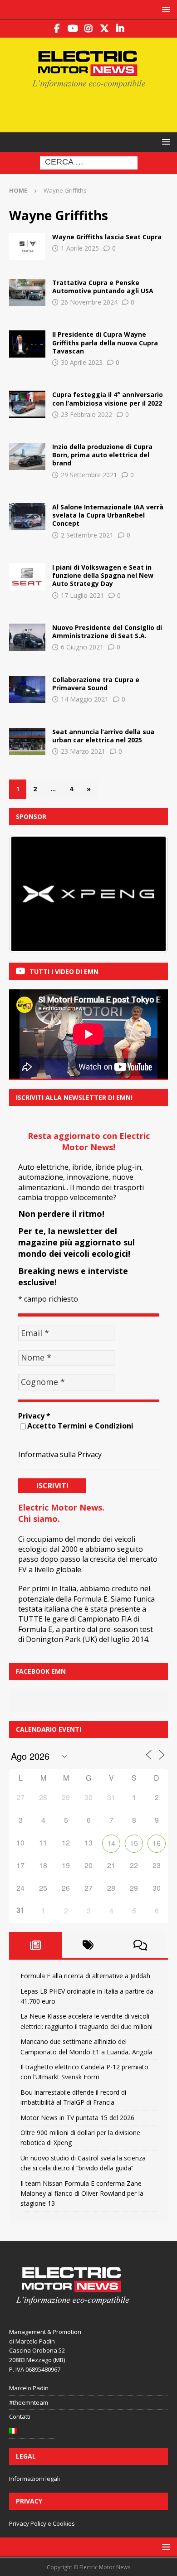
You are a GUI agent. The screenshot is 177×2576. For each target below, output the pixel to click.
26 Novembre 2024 (89, 302)
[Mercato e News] (27, 247)
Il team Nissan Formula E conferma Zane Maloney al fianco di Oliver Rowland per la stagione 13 (82, 2193)
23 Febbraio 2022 (86, 414)
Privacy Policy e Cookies (42, 2523)
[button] (165, 9)
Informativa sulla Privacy (60, 1454)
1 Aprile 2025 (80, 248)
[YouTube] (73, 29)
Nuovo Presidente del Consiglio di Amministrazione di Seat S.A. (107, 632)
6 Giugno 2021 (82, 647)
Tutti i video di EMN (64, 971)
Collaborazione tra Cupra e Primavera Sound (96, 684)
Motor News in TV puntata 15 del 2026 (77, 2118)
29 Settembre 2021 (89, 475)
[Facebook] (57, 29)
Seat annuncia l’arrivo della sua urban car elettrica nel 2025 (103, 736)
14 (111, 1843)
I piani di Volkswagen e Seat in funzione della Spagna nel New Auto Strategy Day (103, 575)
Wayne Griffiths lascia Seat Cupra (107, 237)
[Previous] (28, 894)
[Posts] (35, 1945)
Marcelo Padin (29, 2388)
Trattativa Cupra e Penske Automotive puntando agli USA (103, 287)
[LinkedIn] (120, 29)
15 (134, 1843)
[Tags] (88, 1945)
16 (157, 1843)
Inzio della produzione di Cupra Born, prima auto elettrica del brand (102, 455)
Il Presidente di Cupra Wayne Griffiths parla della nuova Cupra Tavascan (105, 342)
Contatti (20, 2416)
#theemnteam (29, 2402)
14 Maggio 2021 (85, 699)
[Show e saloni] (27, 344)
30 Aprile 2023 (82, 362)
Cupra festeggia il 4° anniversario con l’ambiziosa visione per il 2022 (108, 399)
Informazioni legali (34, 2479)
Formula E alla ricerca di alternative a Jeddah (85, 1976)
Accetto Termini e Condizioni (80, 1426)
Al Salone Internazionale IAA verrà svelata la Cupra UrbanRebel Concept (108, 515)
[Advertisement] (93, 109)
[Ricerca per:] (89, 162)
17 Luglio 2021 (82, 595)
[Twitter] (105, 29)
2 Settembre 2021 (87, 535)
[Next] (149, 894)
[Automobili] (27, 456)
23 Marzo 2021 (83, 751)
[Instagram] (89, 29)
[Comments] (140, 1945)
